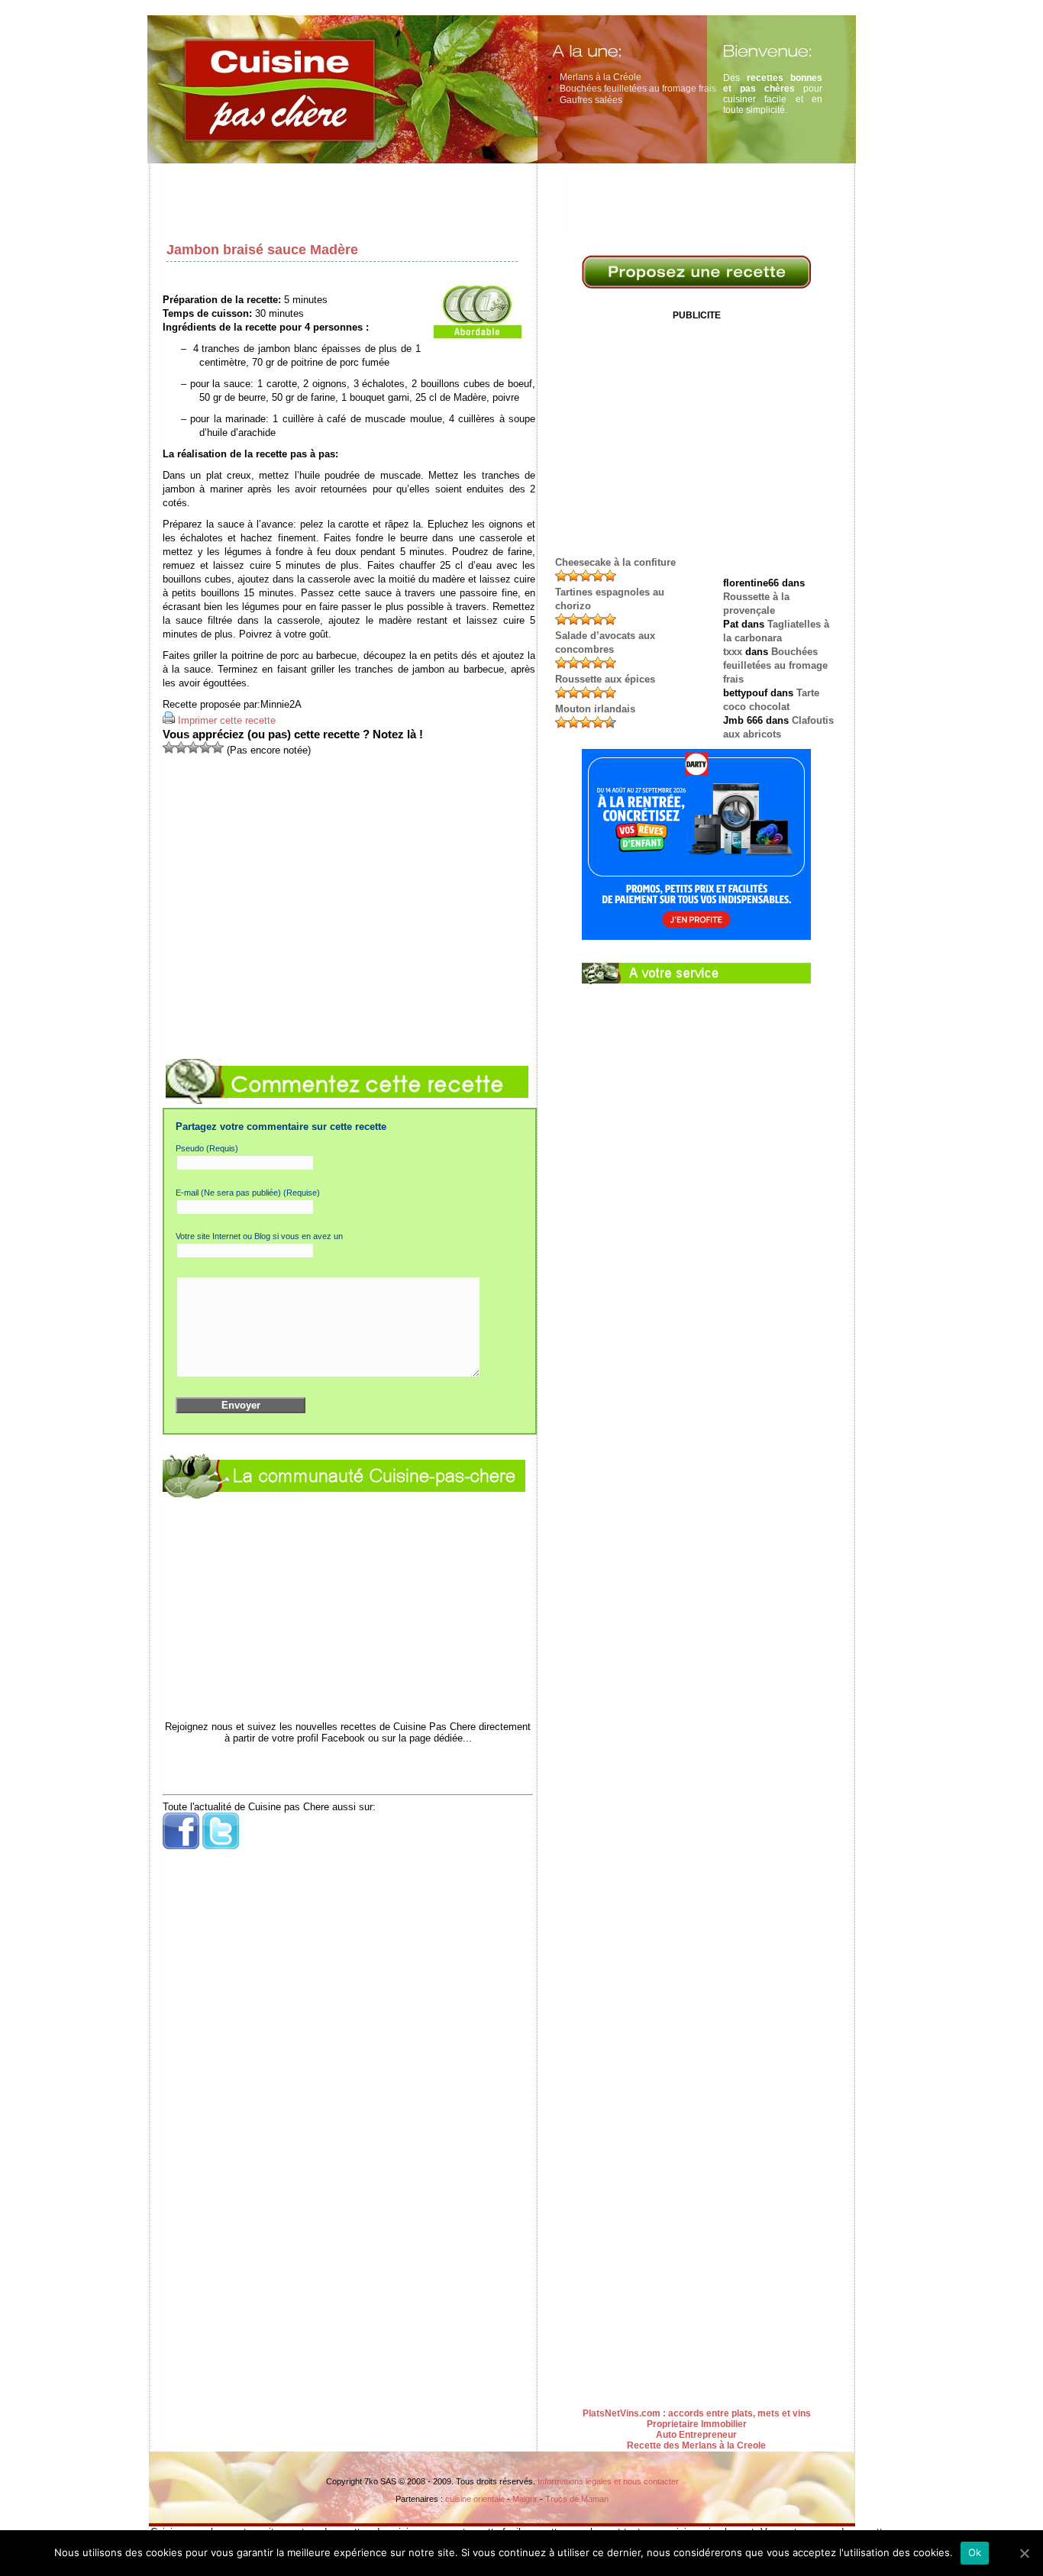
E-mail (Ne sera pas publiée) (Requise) (248, 1193)
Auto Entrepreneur (696, 2435)
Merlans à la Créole (601, 77)
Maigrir (525, 2499)
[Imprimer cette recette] (169, 720)
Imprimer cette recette (227, 720)
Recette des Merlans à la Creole (696, 2445)
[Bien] (193, 747)
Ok (975, 2552)
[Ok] (1024, 2553)
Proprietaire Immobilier (697, 2424)
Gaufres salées (591, 100)
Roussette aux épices (605, 679)
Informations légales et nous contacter (608, 2481)
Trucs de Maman (577, 2499)
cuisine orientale (475, 2499)
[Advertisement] (506, 199)
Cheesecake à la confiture (615, 562)
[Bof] (181, 747)
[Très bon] (205, 747)
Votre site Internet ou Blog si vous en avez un (259, 1236)
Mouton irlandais (595, 709)
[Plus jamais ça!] (169, 747)
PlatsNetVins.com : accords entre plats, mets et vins (697, 2413)
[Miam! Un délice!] (218, 747)
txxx (733, 652)
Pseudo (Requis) (207, 1148)
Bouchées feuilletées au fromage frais (638, 89)
